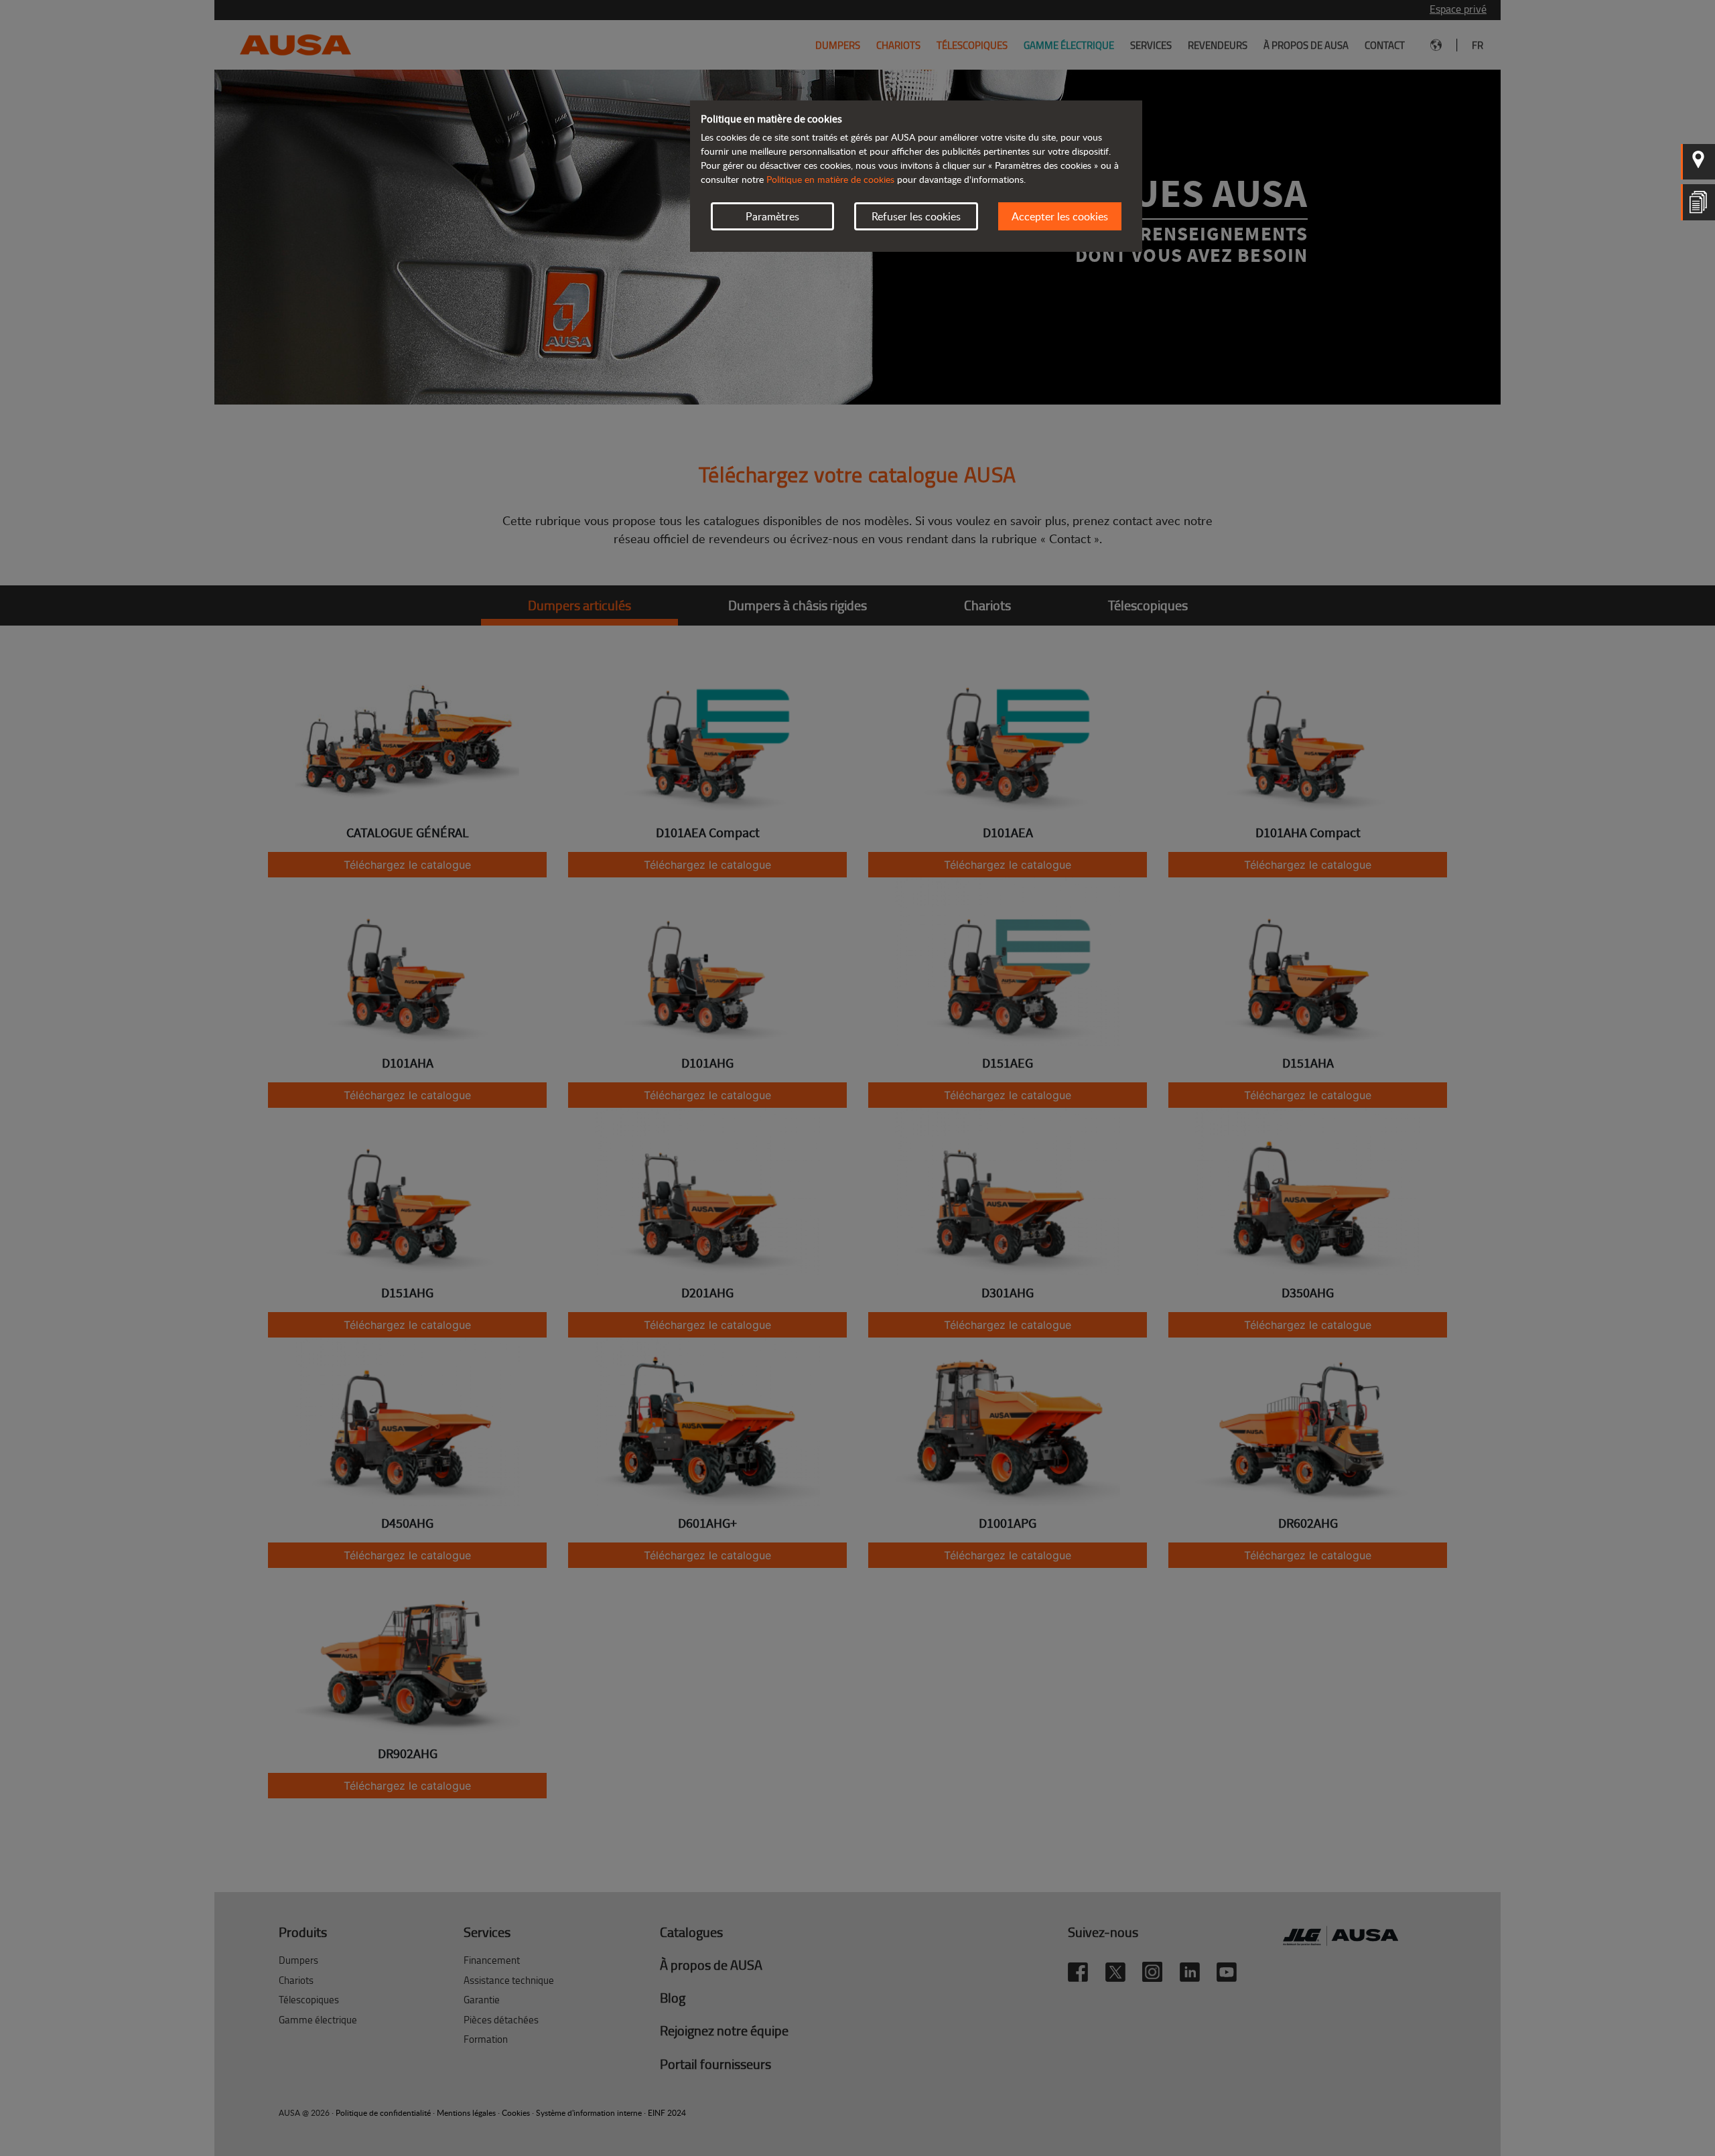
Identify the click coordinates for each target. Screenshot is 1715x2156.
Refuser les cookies (916, 216)
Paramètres (772, 216)
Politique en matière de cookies (830, 179)
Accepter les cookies (1060, 216)
